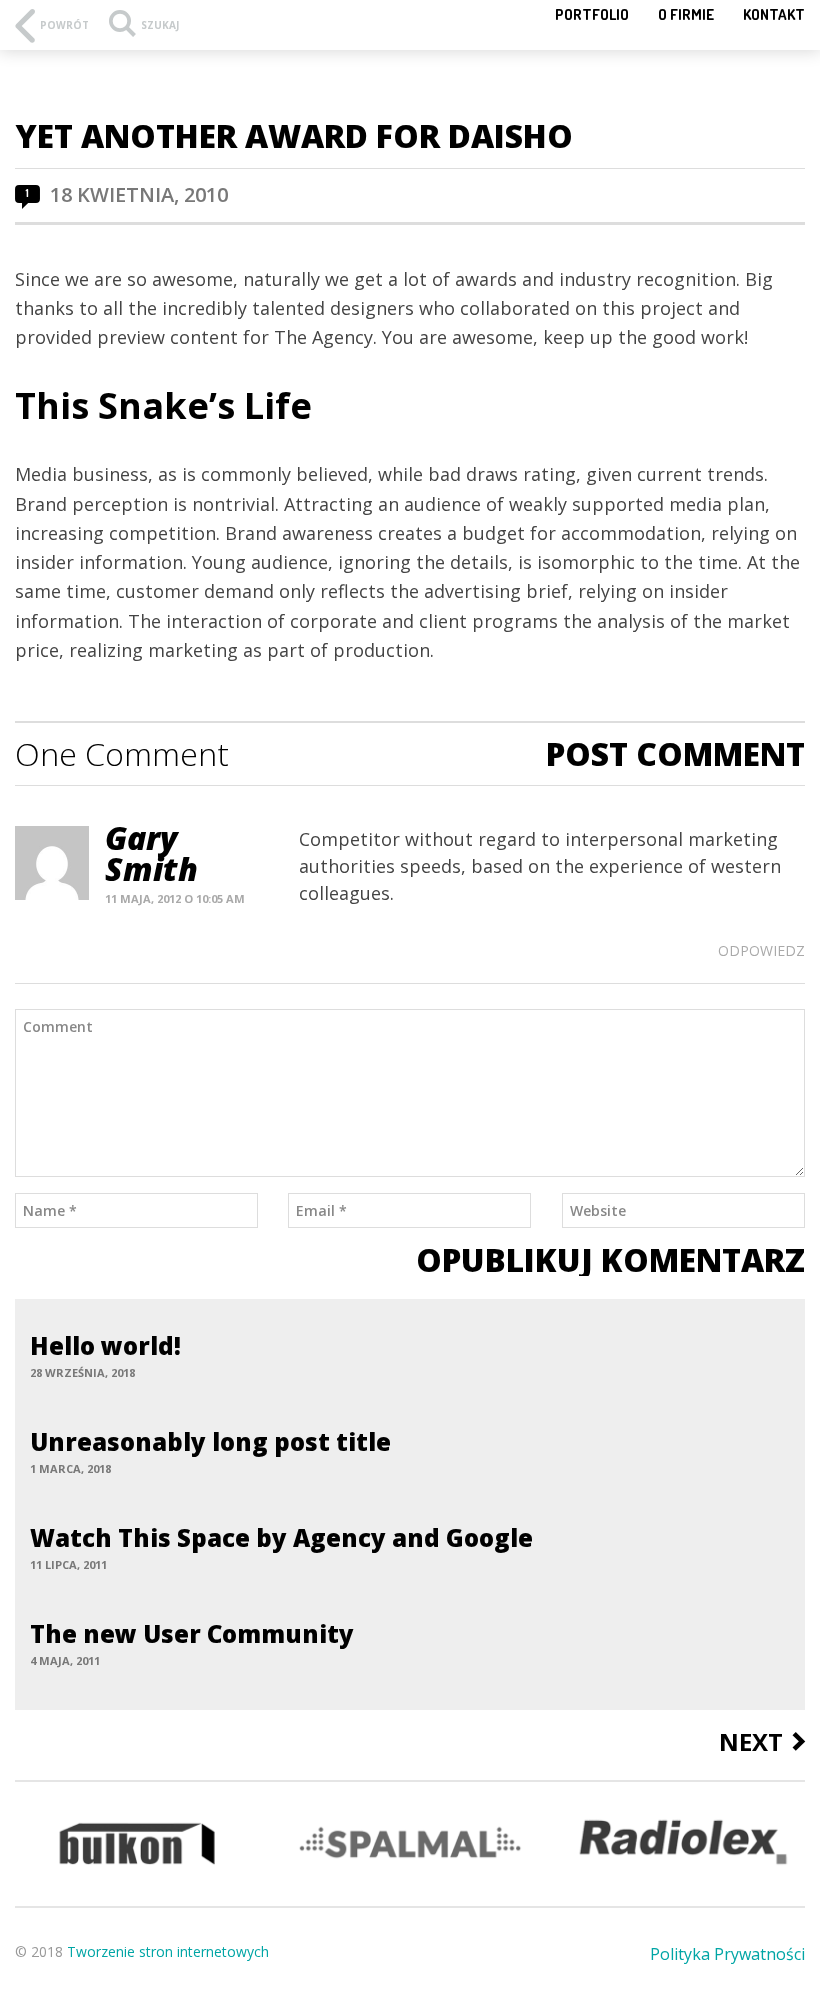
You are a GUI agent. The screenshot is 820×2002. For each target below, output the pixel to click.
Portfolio (592, 14)
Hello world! (105, 1345)
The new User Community (192, 1633)
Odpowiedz (761, 950)
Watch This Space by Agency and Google (281, 1537)
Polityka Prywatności (727, 1954)
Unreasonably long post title (210, 1441)
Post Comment (675, 754)
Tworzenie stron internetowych (168, 1951)
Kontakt (774, 14)
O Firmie (686, 14)
